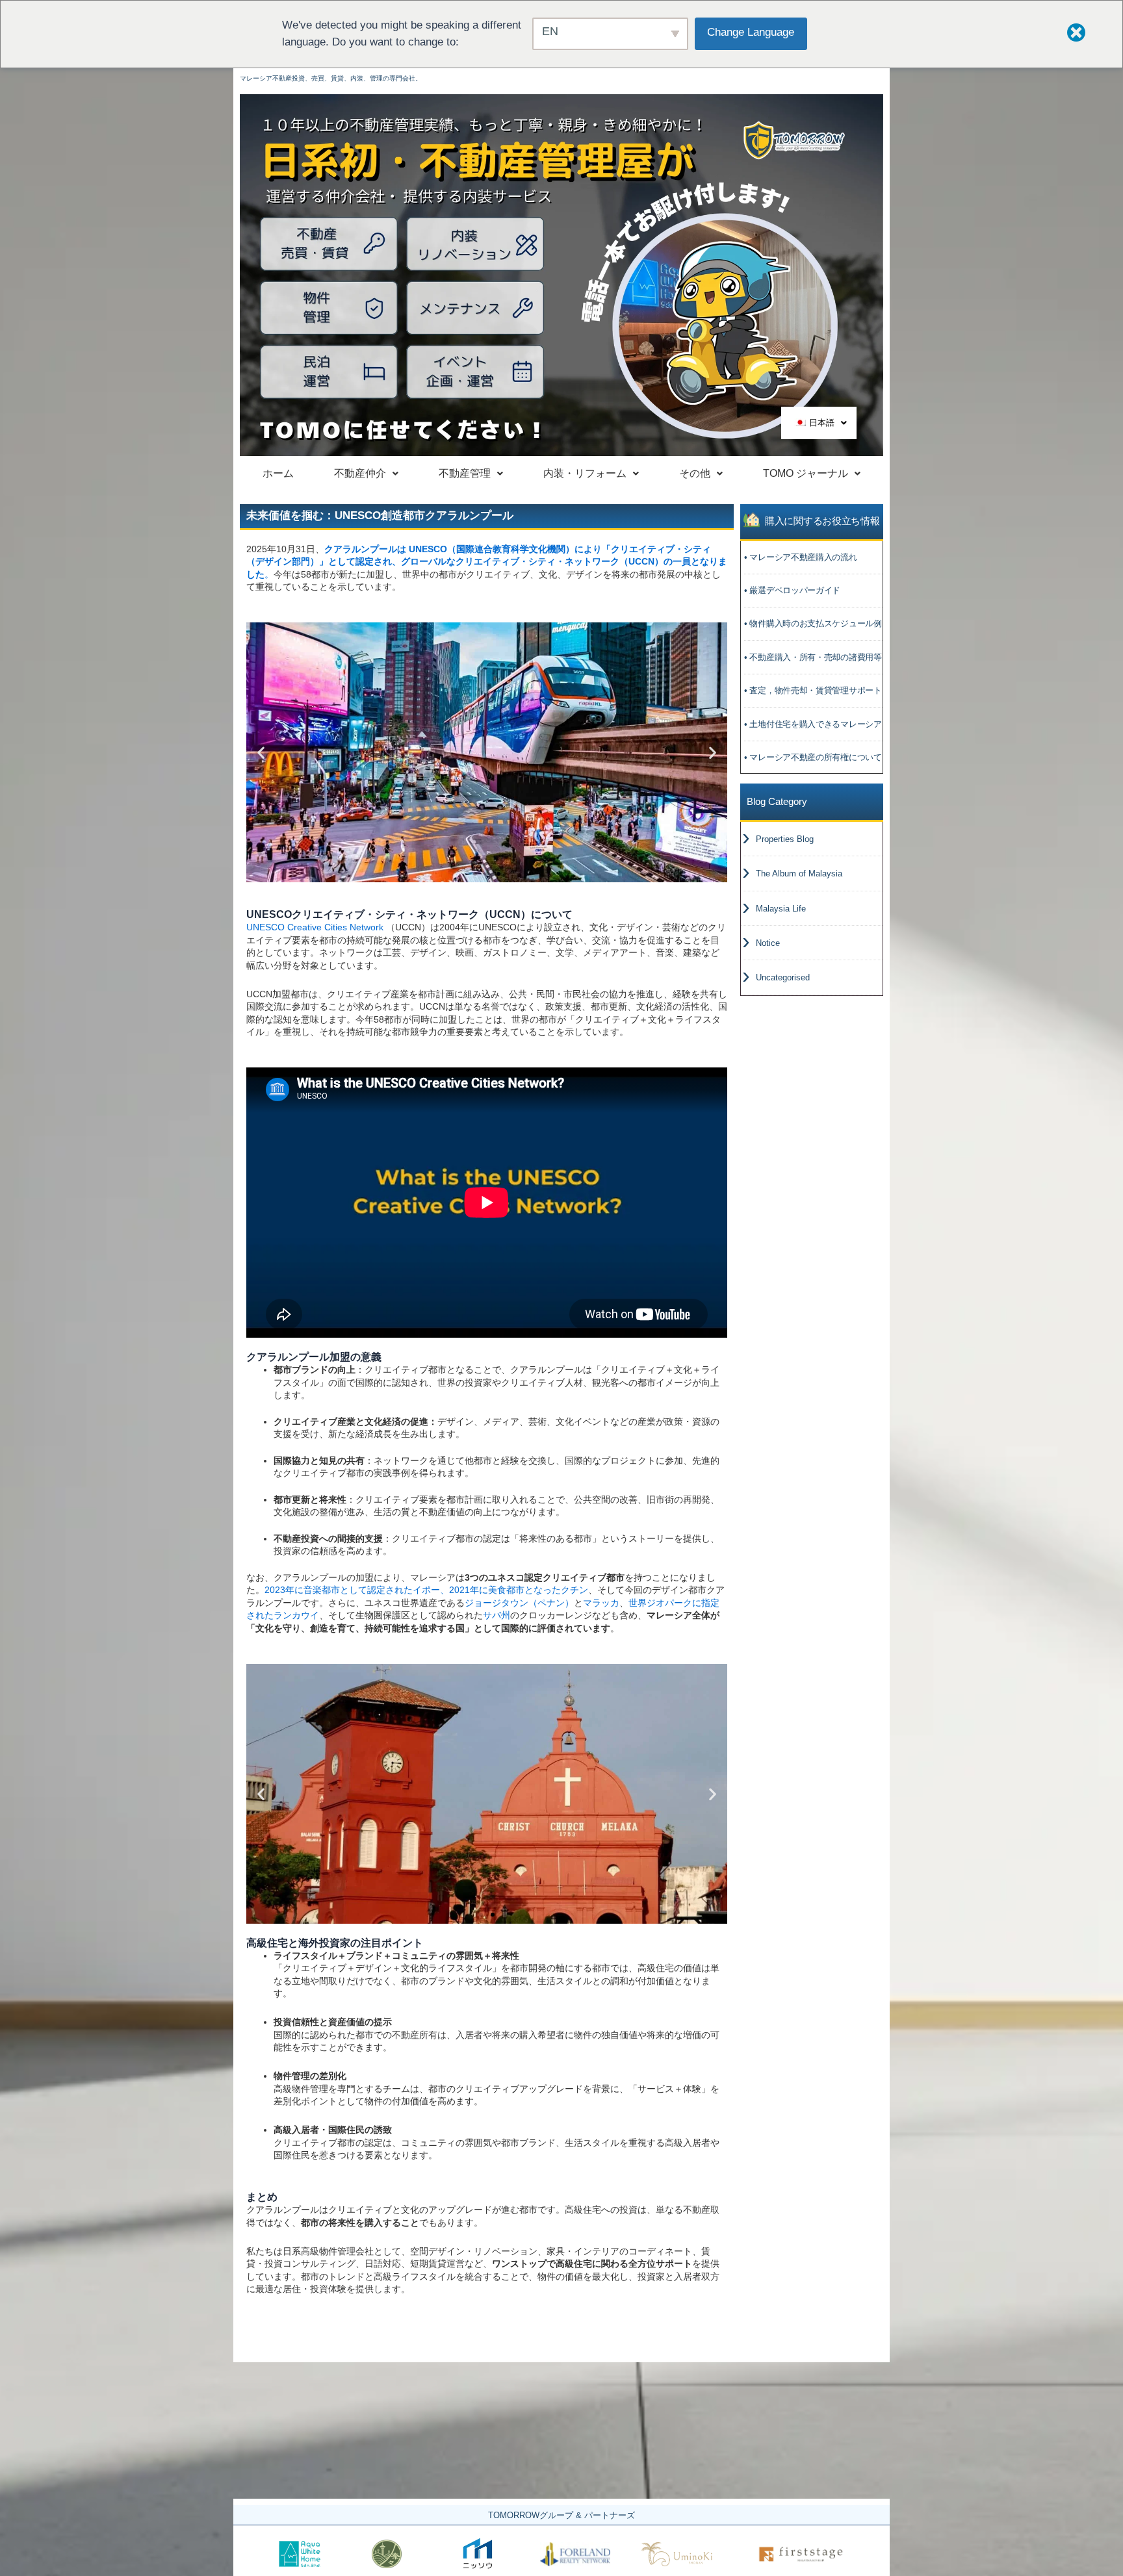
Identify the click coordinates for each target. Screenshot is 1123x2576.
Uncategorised (783, 977)
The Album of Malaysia (799, 874)
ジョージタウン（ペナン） (519, 1603)
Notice (768, 943)
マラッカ (601, 1603)
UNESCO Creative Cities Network (315, 927)
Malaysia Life (781, 909)
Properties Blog (785, 839)
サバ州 (497, 1615)
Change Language (751, 32)
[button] (475, 874)
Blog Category (777, 801)
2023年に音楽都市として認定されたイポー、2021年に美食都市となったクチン (426, 1590)
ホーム (278, 473)
